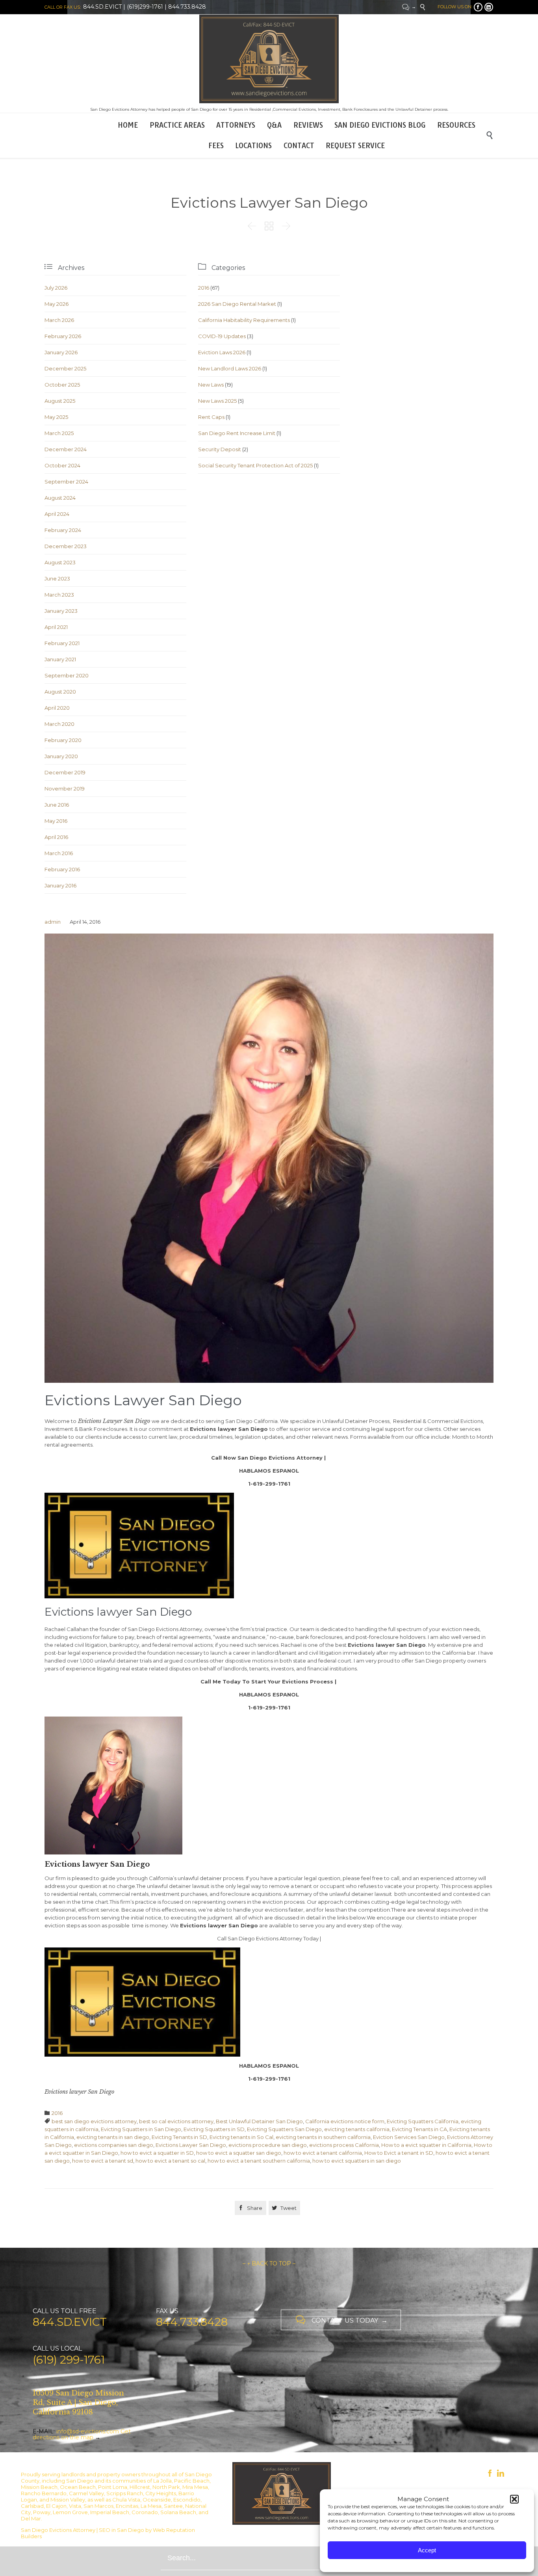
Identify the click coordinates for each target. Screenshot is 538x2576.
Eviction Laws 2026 (222, 352)
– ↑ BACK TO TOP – (269, 2264)
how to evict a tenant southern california (259, 2161)
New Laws (211, 385)
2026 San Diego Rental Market (237, 304)
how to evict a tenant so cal (170, 2161)
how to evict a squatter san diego (239, 2153)
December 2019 (65, 772)
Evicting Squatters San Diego (284, 2129)
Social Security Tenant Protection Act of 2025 (255, 465)
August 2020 (60, 692)
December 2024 (66, 449)
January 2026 (61, 352)
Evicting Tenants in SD (179, 2137)
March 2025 (59, 433)
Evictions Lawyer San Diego (191, 2145)
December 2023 (66, 546)
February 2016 (62, 869)
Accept (427, 2550)
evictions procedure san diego (268, 2145)
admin (53, 922)
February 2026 (63, 336)
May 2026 (57, 304)
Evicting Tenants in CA (419, 2129)
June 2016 (57, 805)
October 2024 (62, 465)
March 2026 (59, 320)
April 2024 (57, 514)
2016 (204, 288)
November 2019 (65, 789)
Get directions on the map (82, 2434)
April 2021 (56, 627)
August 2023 (60, 562)
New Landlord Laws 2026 (230, 368)
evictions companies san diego (114, 2145)
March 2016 (59, 853)
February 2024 (63, 530)
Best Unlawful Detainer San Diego (259, 2121)
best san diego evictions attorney (94, 2121)
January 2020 (61, 756)
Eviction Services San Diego (409, 2137)
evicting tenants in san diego (113, 2137)
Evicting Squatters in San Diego (141, 2129)
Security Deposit (220, 449)
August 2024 (60, 498)
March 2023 (59, 595)
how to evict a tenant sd (103, 2161)
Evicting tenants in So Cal (241, 2137)
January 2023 (61, 611)
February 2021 (62, 643)
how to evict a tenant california (323, 2153)
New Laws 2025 (217, 401)
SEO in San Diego (122, 2530)
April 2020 (57, 708)
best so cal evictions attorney (176, 2121)
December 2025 (65, 368)
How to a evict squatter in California (426, 2145)
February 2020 (63, 740)
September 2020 (67, 675)
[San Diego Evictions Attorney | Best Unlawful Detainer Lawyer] (269, 59)
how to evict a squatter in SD (157, 2153)
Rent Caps (211, 417)
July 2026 (56, 288)
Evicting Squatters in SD (214, 2129)
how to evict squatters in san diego (357, 2161)
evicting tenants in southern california (323, 2137)
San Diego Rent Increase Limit (237, 433)
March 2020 (59, 724)
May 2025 (56, 417)
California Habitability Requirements (244, 320)
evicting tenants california (357, 2129)
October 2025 (62, 385)
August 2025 (60, 401)
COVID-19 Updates (222, 336)
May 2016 (56, 821)
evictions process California (344, 2145)
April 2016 (56, 837)
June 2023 (57, 578)
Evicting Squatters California (423, 2121)
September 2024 (66, 482)
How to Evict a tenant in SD (399, 2153)
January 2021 (60, 659)
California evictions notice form (345, 2121)
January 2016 (60, 885)
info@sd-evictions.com (88, 2431)
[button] (514, 2499)
